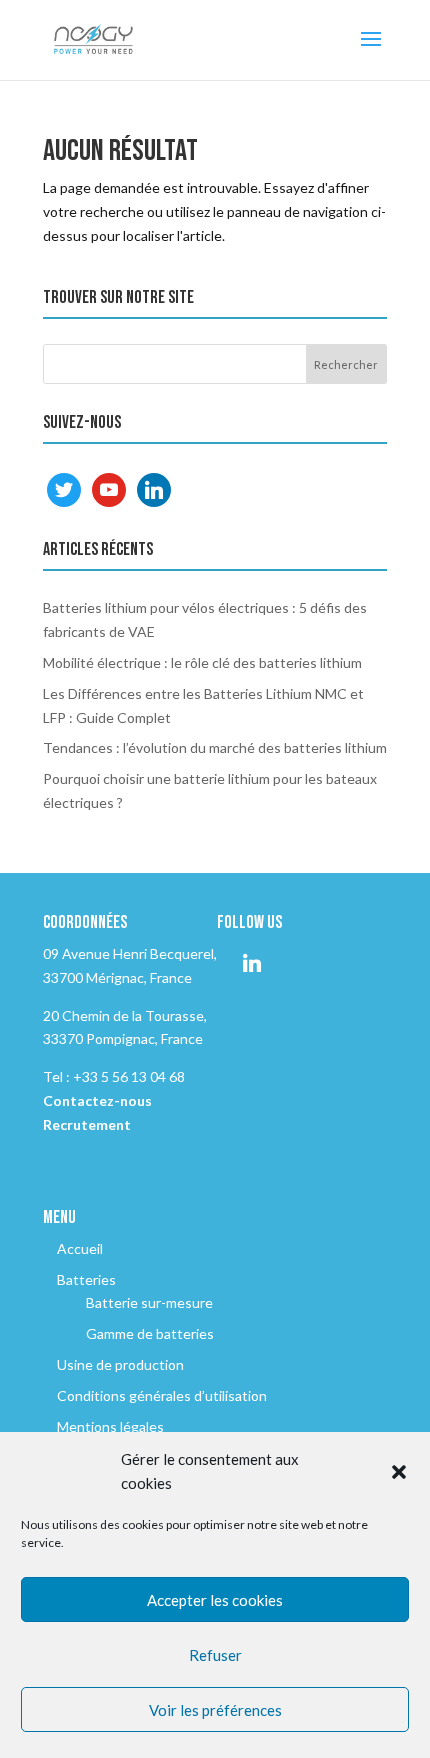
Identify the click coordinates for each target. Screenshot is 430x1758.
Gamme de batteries (150, 1333)
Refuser (215, 1655)
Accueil (80, 1248)
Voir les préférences (215, 1710)
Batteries (86, 1279)
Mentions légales (110, 1426)
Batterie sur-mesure (149, 1302)
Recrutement (87, 1124)
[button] (399, 1472)
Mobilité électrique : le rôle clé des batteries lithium (202, 662)
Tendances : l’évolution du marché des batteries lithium (215, 747)
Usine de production (120, 1364)
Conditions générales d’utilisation (162, 1395)
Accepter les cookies (215, 1600)
